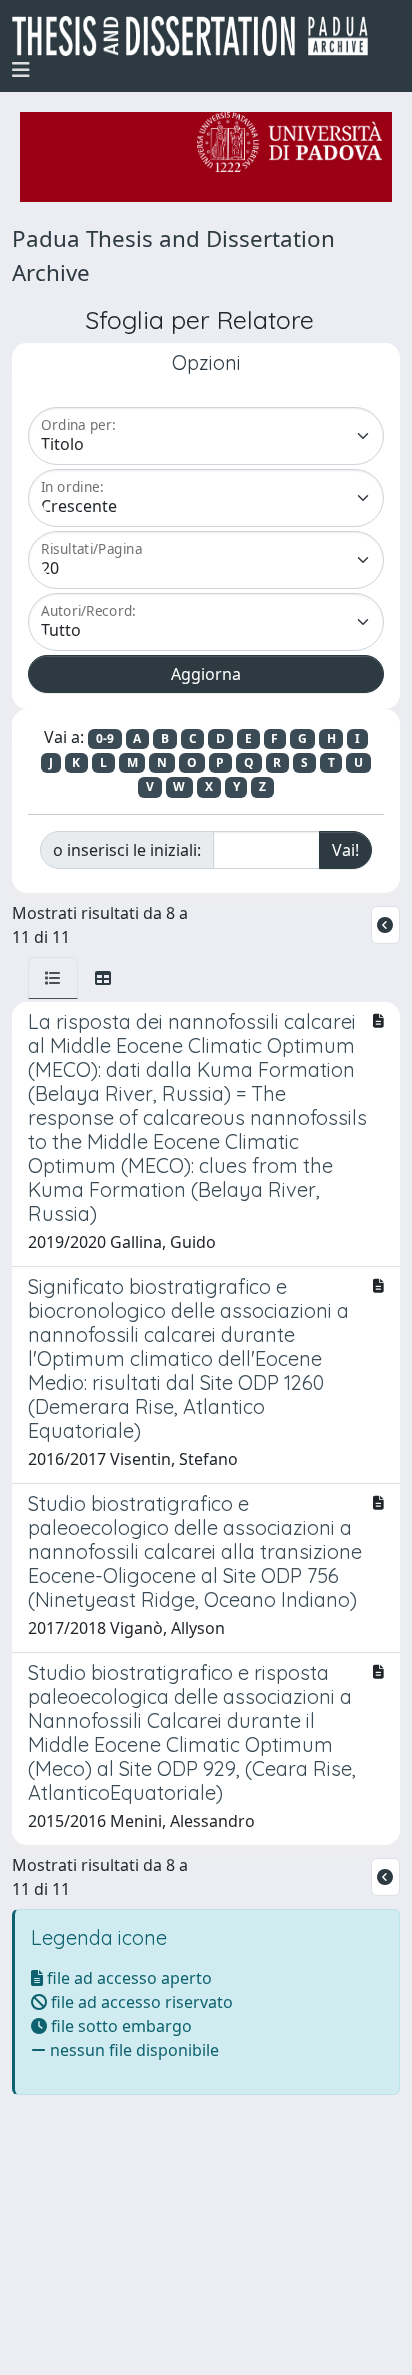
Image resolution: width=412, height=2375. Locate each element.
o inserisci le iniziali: (127, 850)
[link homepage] (198, 36)
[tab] (53, 978)
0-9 (105, 738)
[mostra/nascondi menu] (21, 70)
